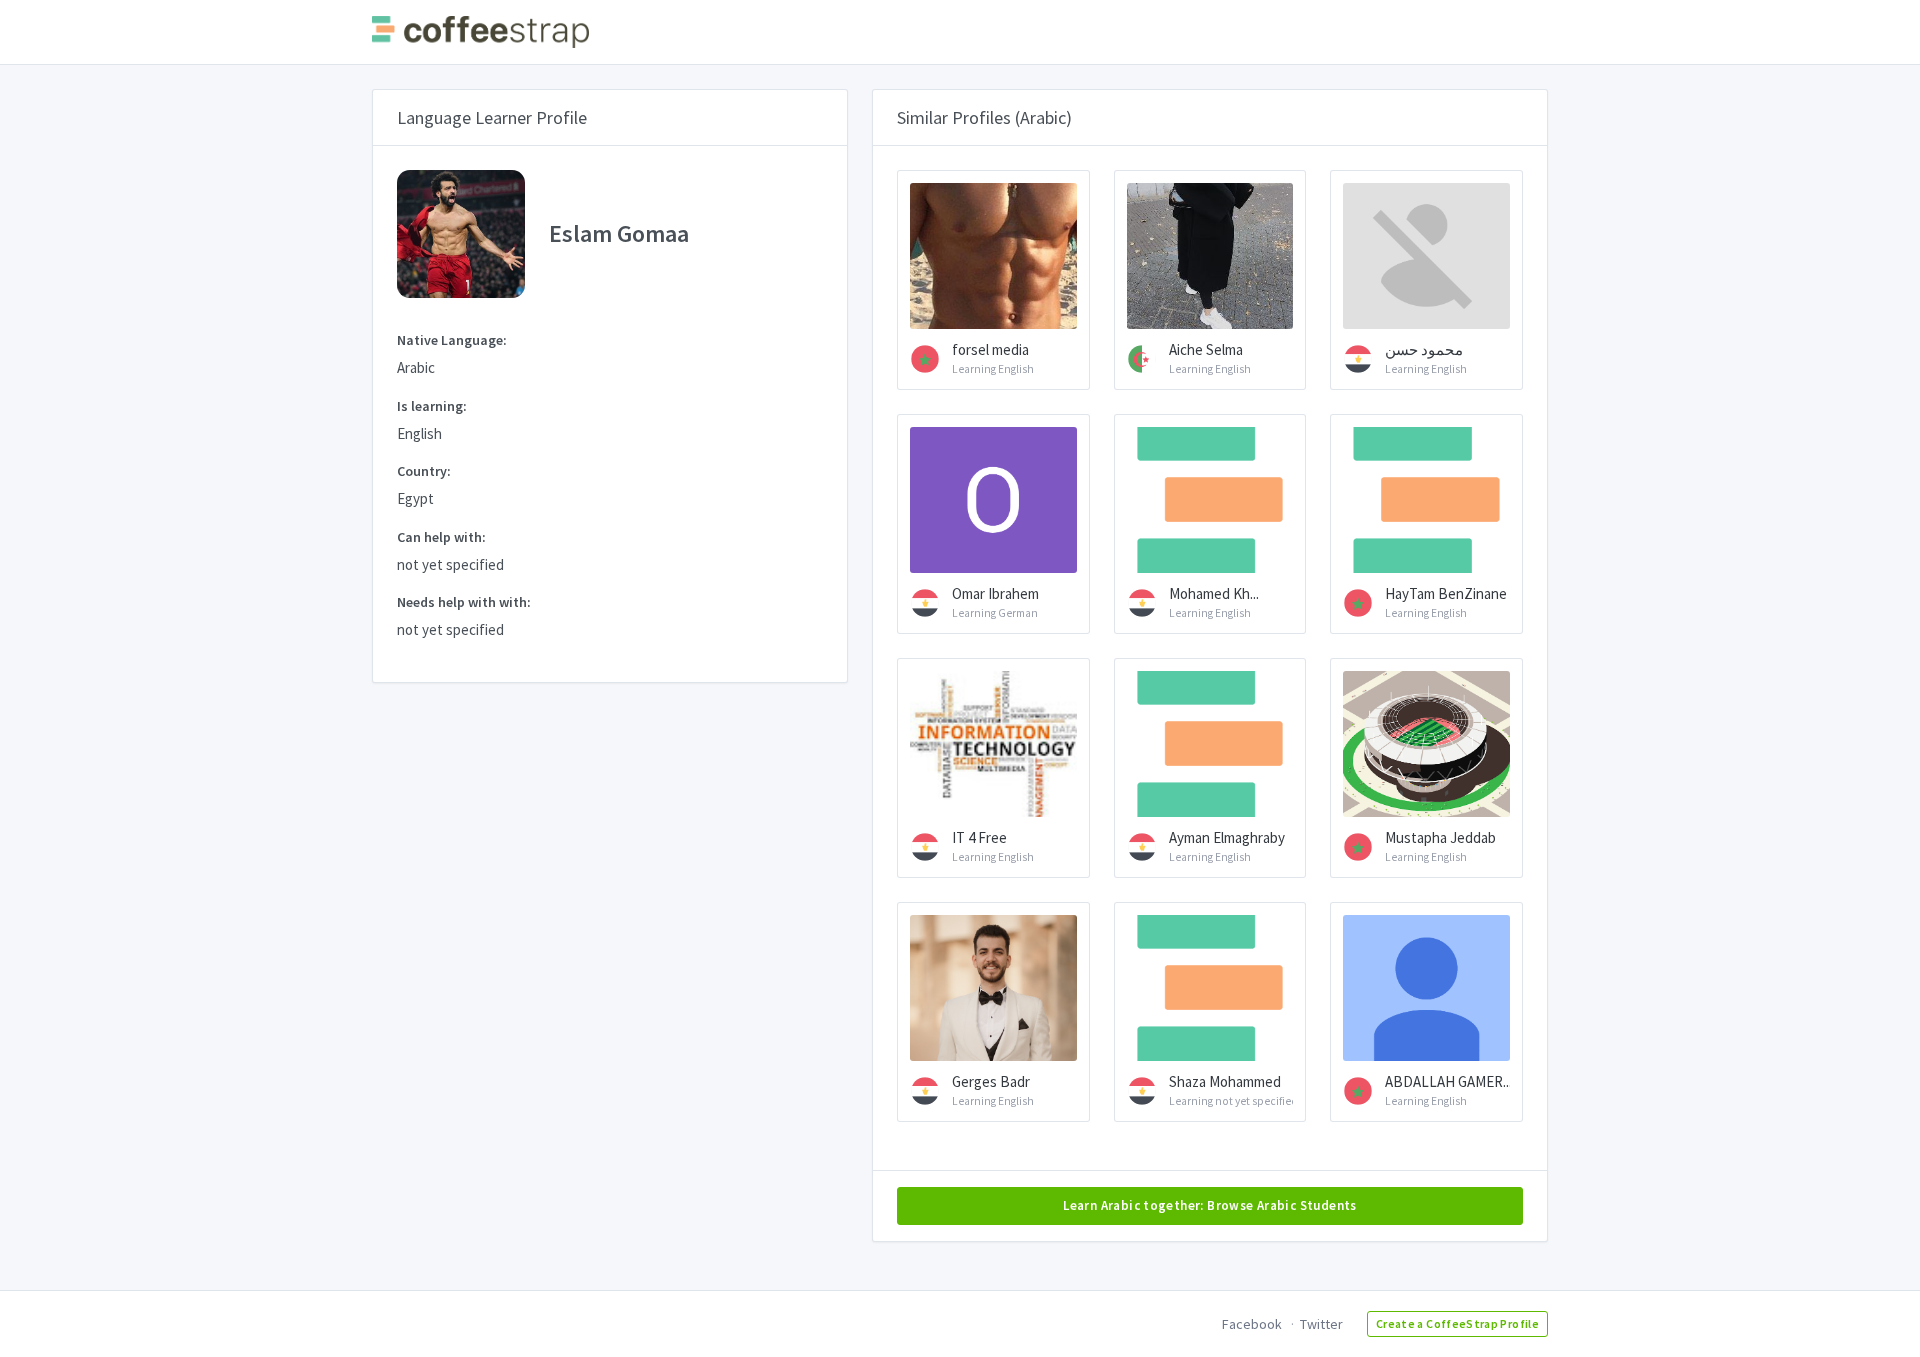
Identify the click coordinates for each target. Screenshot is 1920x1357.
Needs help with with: (464, 602)
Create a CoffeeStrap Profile (1457, 1323)
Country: (424, 471)
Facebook (1252, 1324)
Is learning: (432, 406)
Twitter (1321, 1324)
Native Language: (452, 340)
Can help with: (441, 537)
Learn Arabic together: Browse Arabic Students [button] (1210, 1205)
